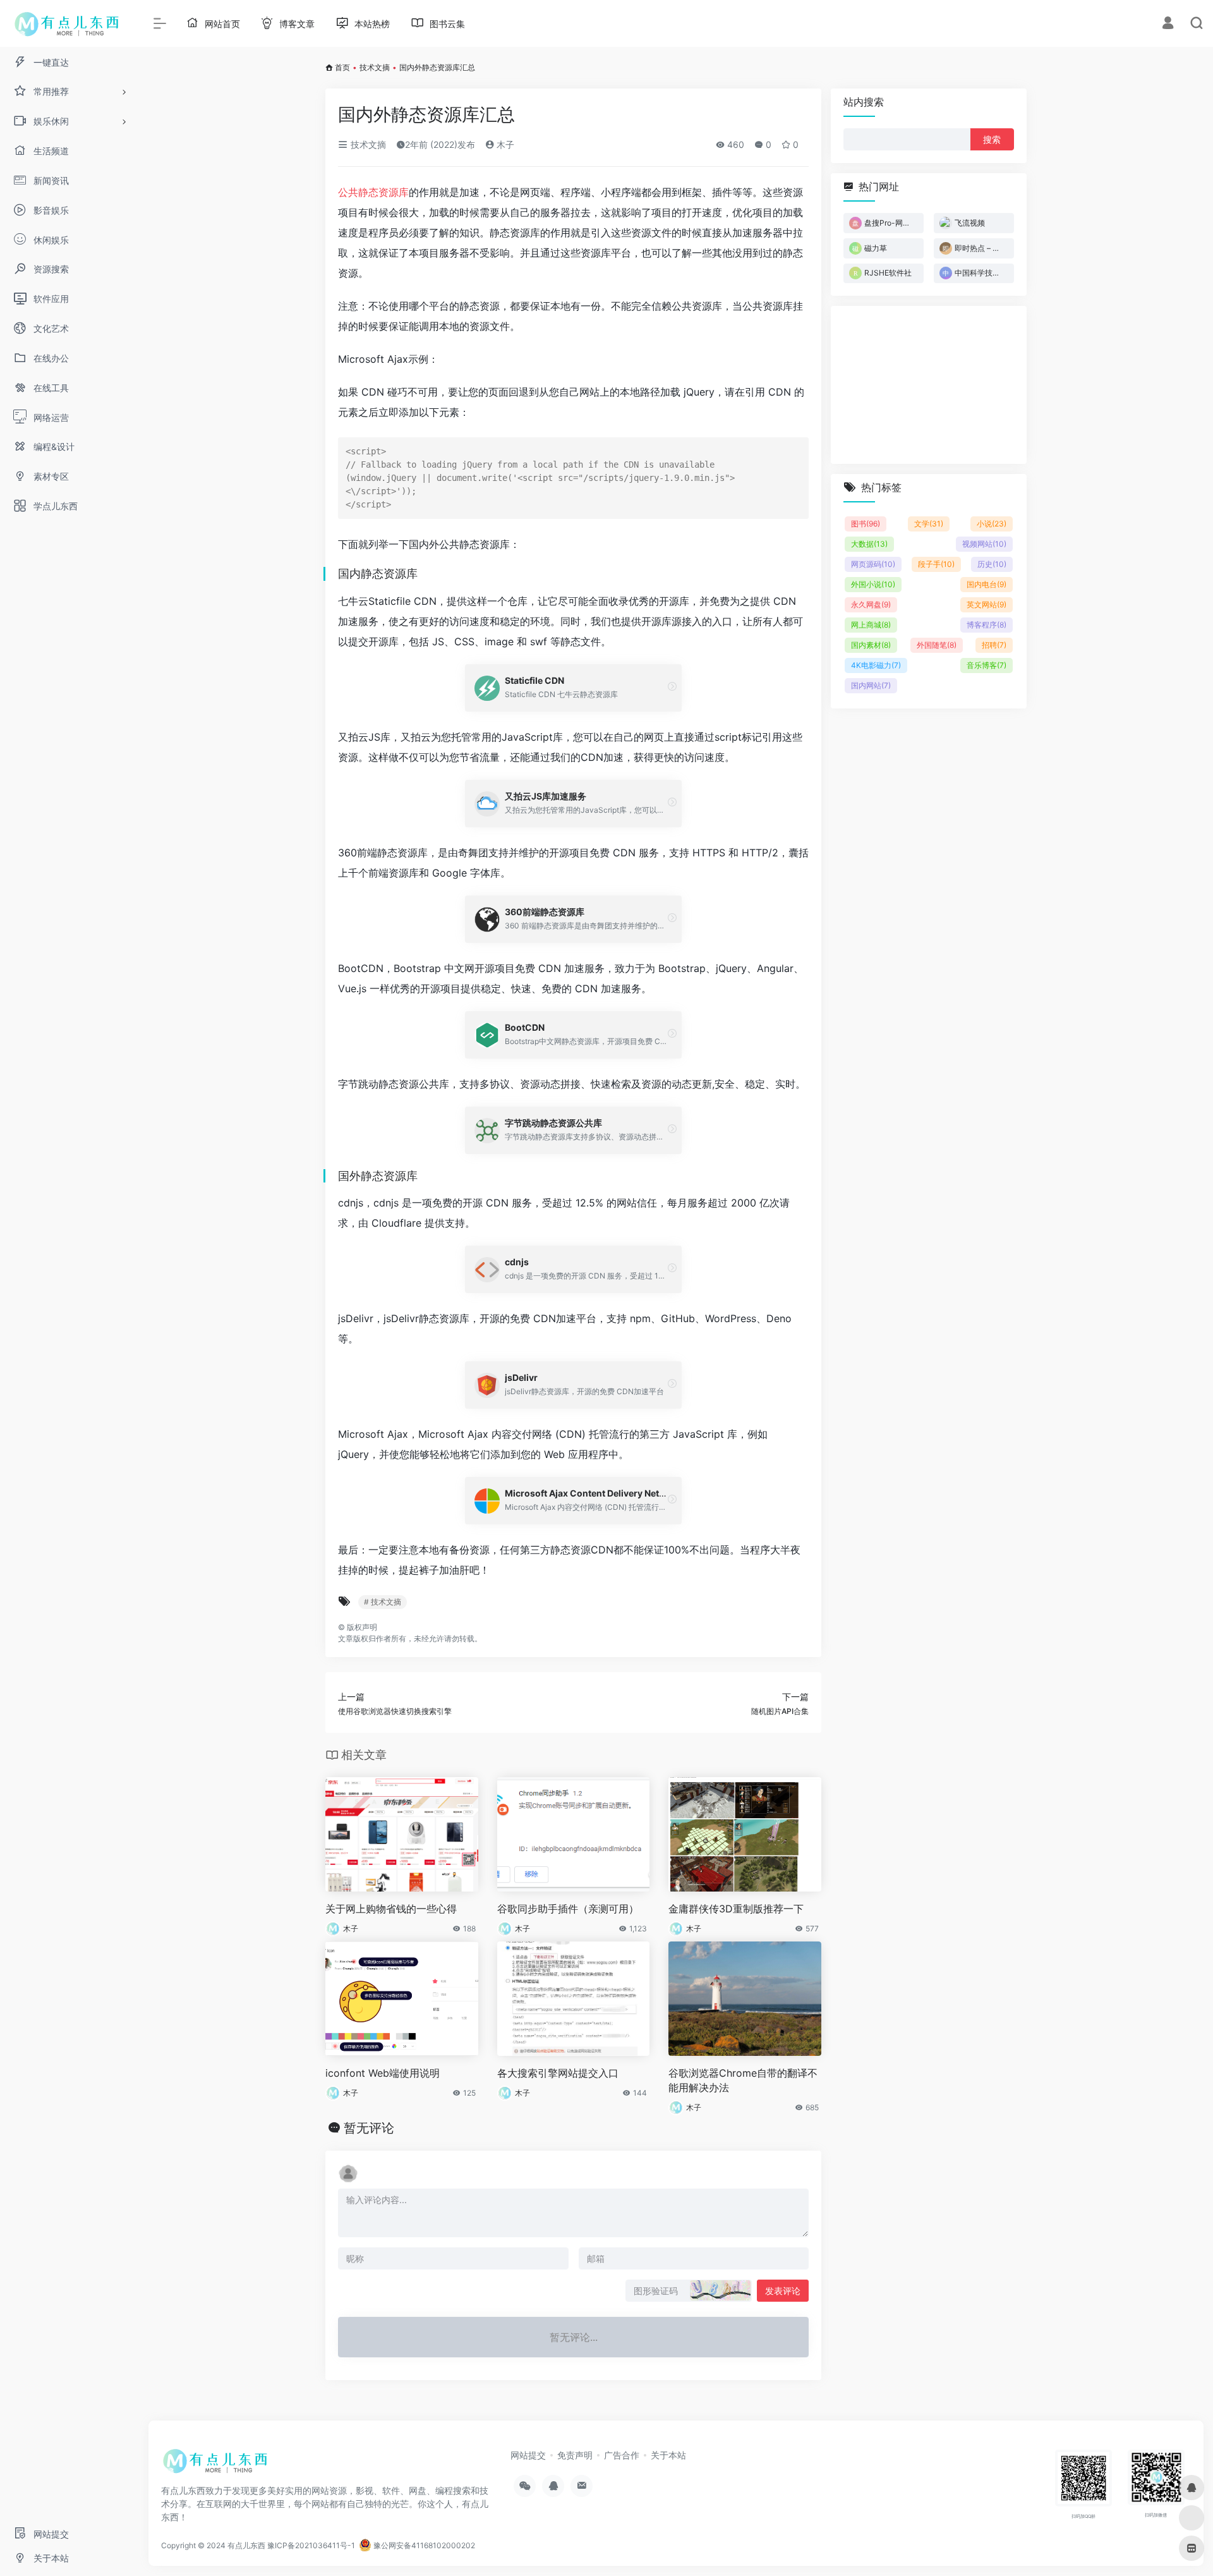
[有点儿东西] (218, 2465)
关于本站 (668, 2455)
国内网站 (871, 685)
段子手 (936, 564)
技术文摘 (375, 67)
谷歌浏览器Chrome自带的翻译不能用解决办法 (743, 2080)
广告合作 (622, 2455)
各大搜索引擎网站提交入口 (558, 2073)
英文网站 (987, 605)
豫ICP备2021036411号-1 (311, 2545)
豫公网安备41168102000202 (423, 2545)
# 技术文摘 (383, 1602)
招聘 (994, 645)
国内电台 (987, 584)
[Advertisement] (929, 385)
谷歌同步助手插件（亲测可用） (568, 1909)
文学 (929, 524)
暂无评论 (369, 2128)
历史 (992, 564)
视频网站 (984, 544)
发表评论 (783, 2291)
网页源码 (873, 564)
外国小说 (873, 584)
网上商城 (871, 625)
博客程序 (987, 625)
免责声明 (575, 2455)
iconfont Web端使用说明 (383, 2073)
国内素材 (871, 645)
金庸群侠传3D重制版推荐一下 (736, 1909)
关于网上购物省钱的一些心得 (391, 1909)
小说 (992, 524)
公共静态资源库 (373, 192)
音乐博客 (987, 665)
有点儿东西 (246, 2545)
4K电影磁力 (876, 665)
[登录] (1168, 24)
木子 (504, 144)
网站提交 (528, 2455)
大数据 (869, 544)
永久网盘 (871, 605)
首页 (342, 67)
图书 (866, 524)
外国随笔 (937, 645)
